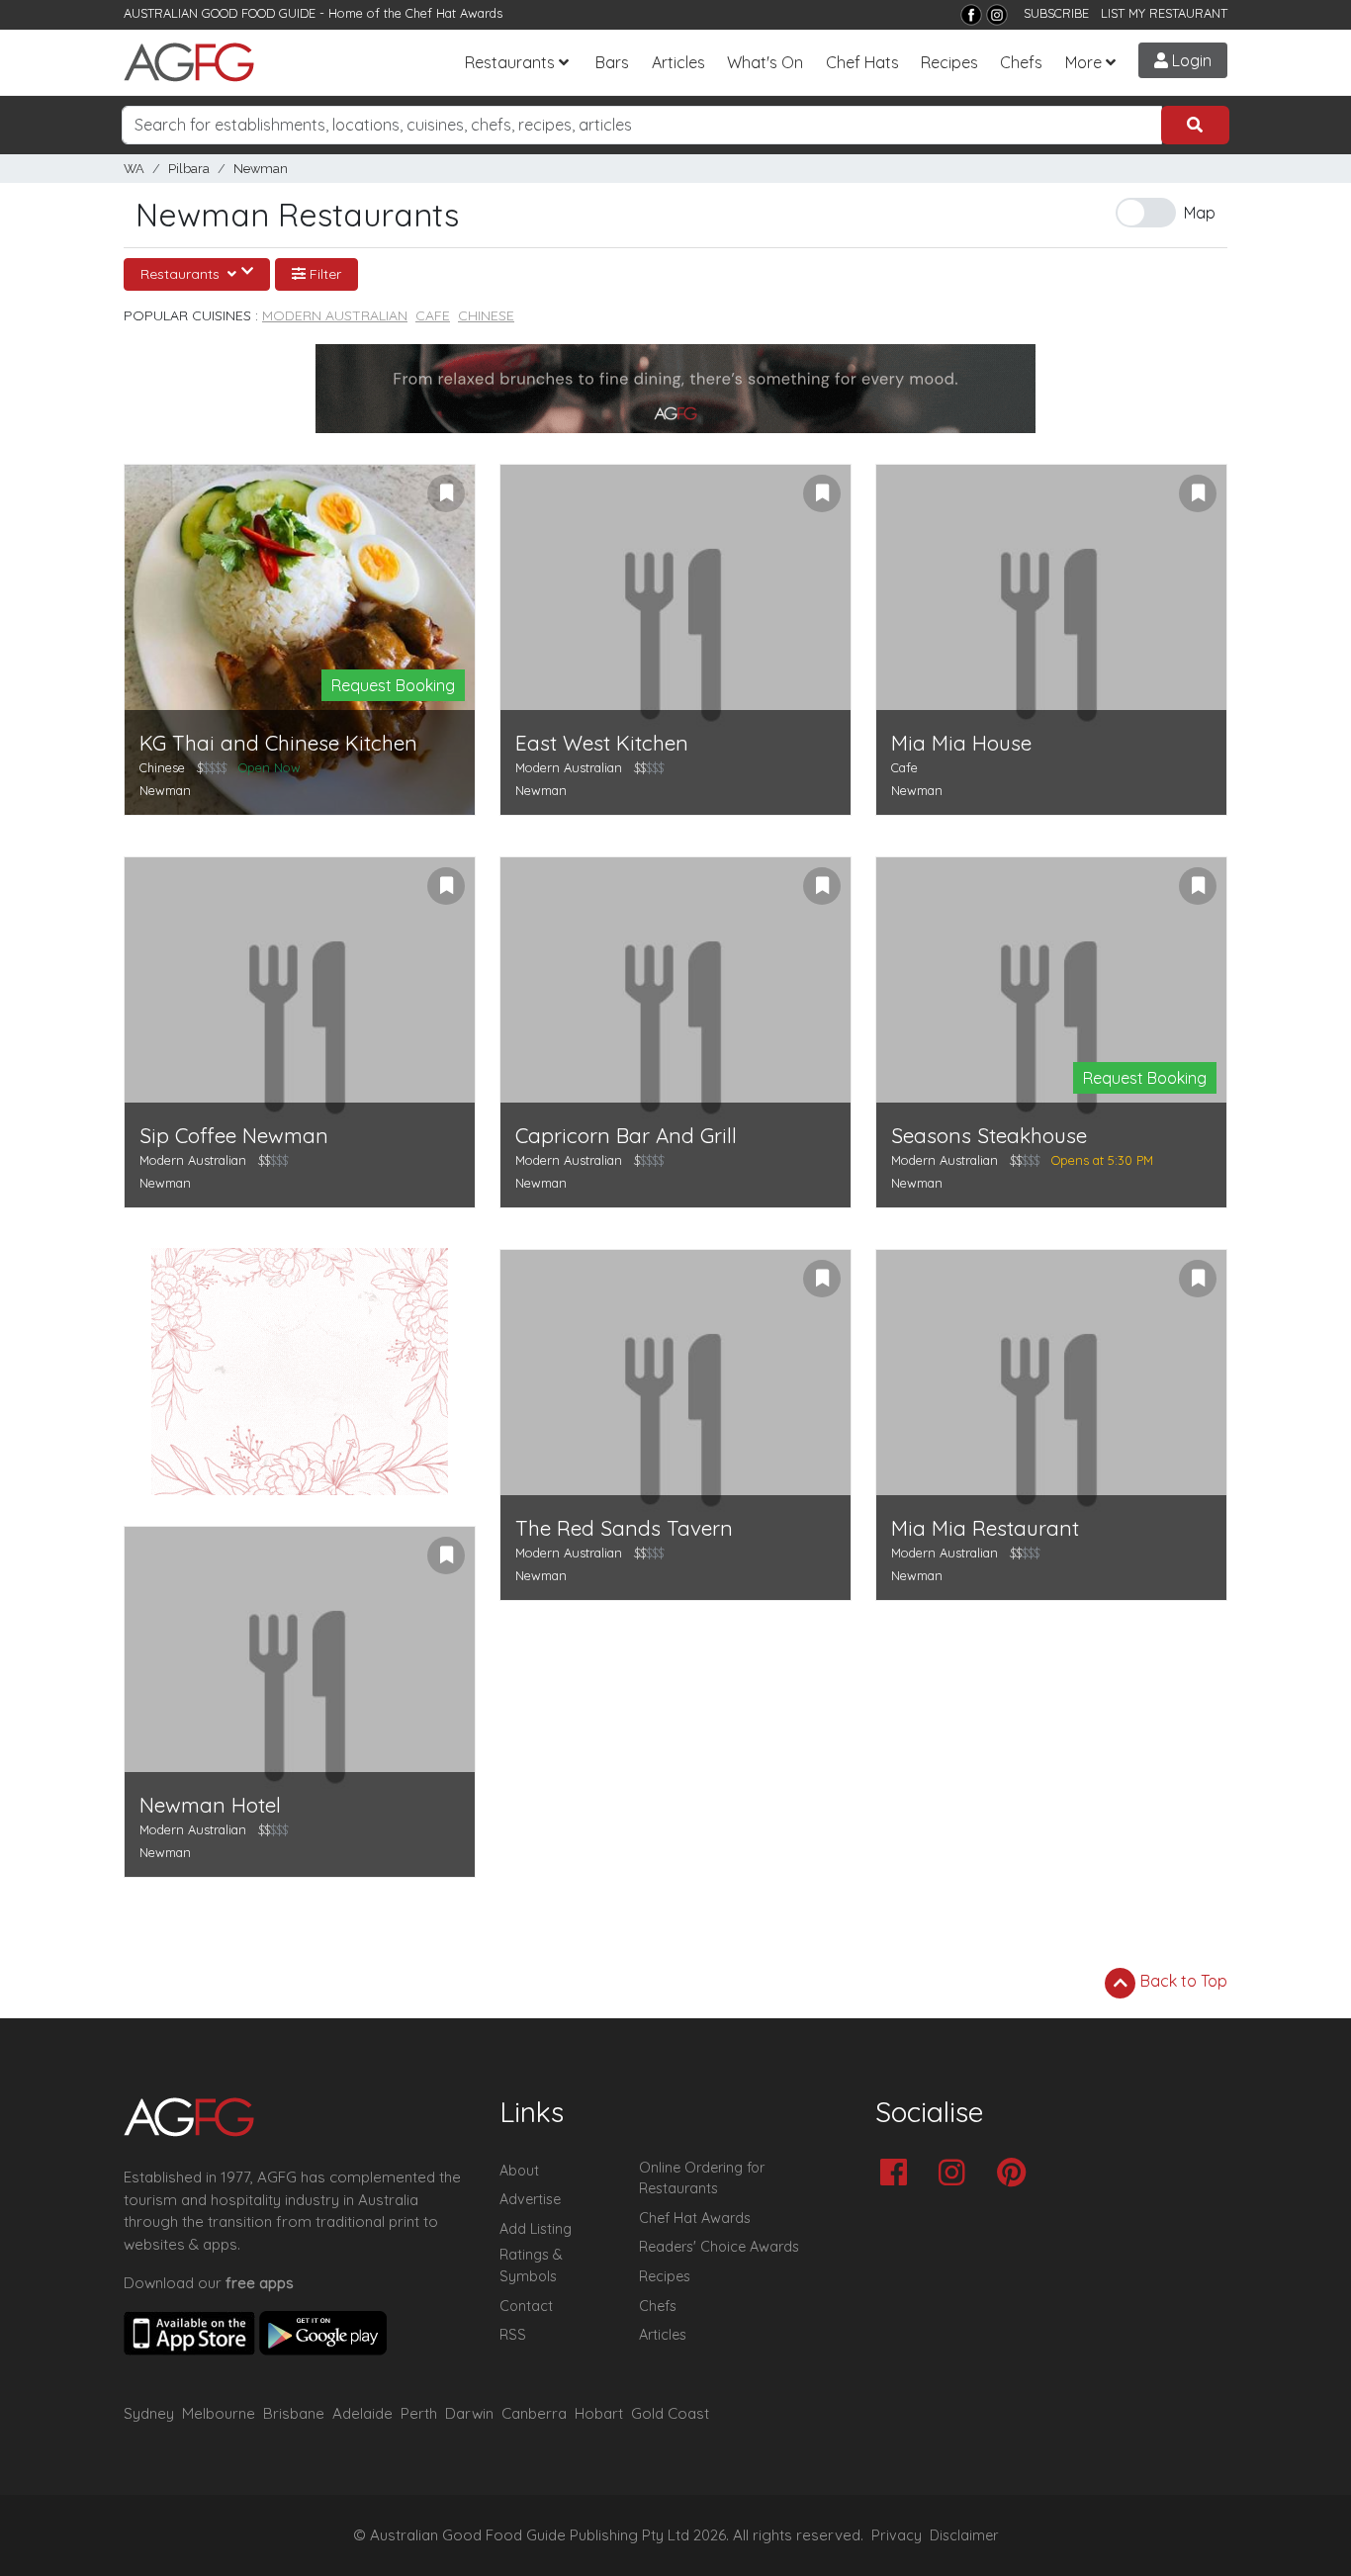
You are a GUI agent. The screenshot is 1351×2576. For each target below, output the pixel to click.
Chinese (486, 315)
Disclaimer (964, 2535)
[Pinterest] (1016, 2174)
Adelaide (362, 2413)
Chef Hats (862, 62)
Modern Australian (335, 315)
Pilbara (189, 169)
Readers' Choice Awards (719, 2247)
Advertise (530, 2199)
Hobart (599, 2413)
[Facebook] (971, 15)
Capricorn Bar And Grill (626, 1136)
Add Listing (536, 2229)
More (1083, 62)
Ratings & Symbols (531, 2265)
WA (134, 169)
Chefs (1021, 62)
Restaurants (510, 62)
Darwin (469, 2413)
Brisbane (294, 2413)
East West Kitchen (602, 743)
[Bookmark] (446, 493)
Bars (612, 62)
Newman (261, 169)
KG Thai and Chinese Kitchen (278, 743)
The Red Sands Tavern (624, 1528)
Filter (323, 274)
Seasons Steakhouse (989, 1136)
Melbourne (219, 2413)
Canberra (534, 2413)
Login (1190, 60)
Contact (526, 2306)
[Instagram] (997, 15)
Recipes (949, 62)
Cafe (433, 315)
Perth (419, 2413)
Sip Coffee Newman (234, 1136)
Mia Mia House (961, 743)
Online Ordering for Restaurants (702, 2178)
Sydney (149, 2413)
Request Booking (393, 685)
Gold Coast (670, 2413)
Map (1200, 213)
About (519, 2171)
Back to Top (1182, 1981)
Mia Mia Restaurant (985, 1528)
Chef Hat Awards (454, 13)
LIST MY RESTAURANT (1164, 13)
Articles (678, 62)
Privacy (897, 2535)
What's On (765, 62)
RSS (513, 2335)
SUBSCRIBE (1056, 13)
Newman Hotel (210, 1805)
